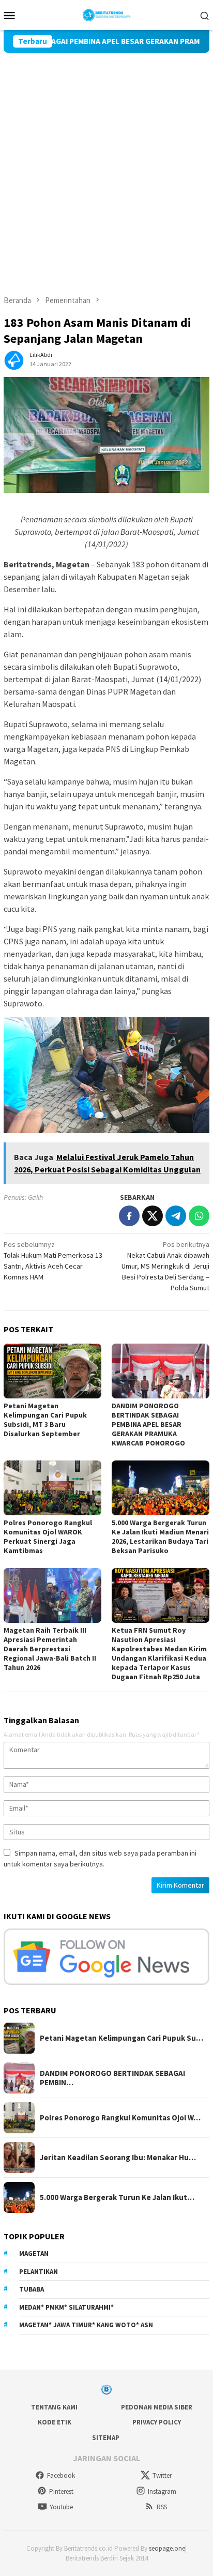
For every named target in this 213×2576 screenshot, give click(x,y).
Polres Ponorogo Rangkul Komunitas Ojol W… (120, 2118)
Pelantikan (39, 2272)
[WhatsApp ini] (199, 1216)
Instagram (162, 2491)
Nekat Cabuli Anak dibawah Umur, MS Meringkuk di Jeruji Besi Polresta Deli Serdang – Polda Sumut (165, 1266)
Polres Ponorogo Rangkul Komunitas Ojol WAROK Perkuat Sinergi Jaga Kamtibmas (48, 1536)
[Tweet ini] (153, 1216)
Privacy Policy (157, 2422)
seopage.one (167, 2548)
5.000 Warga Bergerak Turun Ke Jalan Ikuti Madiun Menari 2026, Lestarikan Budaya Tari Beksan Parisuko (160, 1536)
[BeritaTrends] (107, 14)
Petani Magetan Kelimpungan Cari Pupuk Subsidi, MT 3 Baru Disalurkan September (45, 1420)
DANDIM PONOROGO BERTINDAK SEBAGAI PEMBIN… (112, 2078)
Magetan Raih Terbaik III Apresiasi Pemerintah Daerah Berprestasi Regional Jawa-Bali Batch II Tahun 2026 (50, 1649)
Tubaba (32, 2289)
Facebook (61, 2475)
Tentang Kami (54, 2407)
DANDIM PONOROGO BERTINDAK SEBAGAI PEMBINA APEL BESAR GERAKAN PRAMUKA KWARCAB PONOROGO (149, 1424)
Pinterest (61, 2491)
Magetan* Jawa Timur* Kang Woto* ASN (86, 2325)
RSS (162, 2507)
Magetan (34, 2254)
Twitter (162, 2475)
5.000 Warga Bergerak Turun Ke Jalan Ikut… (117, 2197)
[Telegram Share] (176, 1216)
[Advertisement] (106, 164)
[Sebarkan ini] (129, 1216)
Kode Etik (55, 2422)
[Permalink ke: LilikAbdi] (14, 358)
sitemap (106, 2438)
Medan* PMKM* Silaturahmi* (66, 2307)
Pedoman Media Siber (157, 2407)
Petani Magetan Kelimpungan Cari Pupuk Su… (121, 2038)
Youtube (61, 2507)
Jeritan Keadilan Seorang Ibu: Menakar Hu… (118, 2158)
